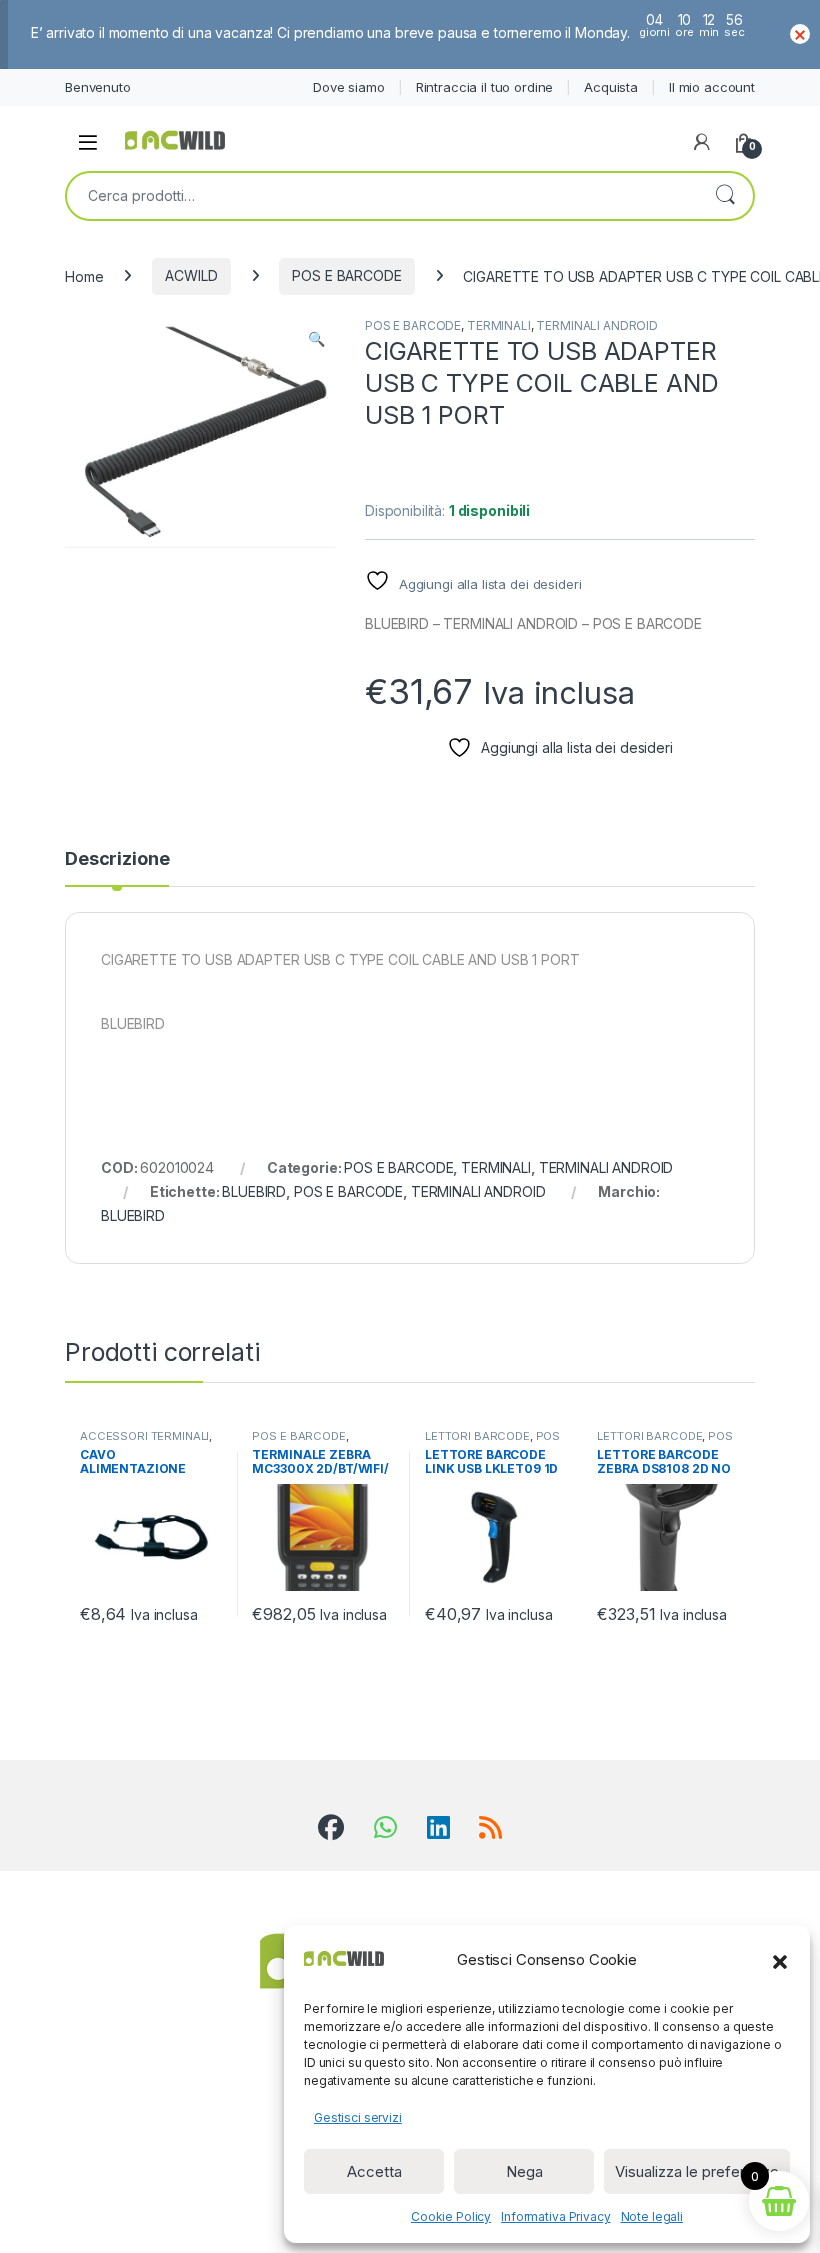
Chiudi (800, 34)
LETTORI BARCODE (477, 1436)
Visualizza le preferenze (697, 2171)
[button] (780, 1960)
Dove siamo (349, 87)
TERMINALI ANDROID (597, 325)
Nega (524, 2171)
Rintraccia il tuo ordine (485, 87)
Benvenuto (98, 87)
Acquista (611, 87)
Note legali (652, 2216)
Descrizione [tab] (117, 859)
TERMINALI (499, 325)
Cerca (725, 196)
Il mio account (712, 87)
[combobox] (382, 196)
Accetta (374, 2171)
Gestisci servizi (358, 2117)
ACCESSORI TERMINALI (144, 1436)
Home (84, 275)
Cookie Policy (451, 2216)
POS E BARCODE (346, 275)
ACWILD (191, 275)
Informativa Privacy (555, 2216)
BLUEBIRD (254, 1191)
